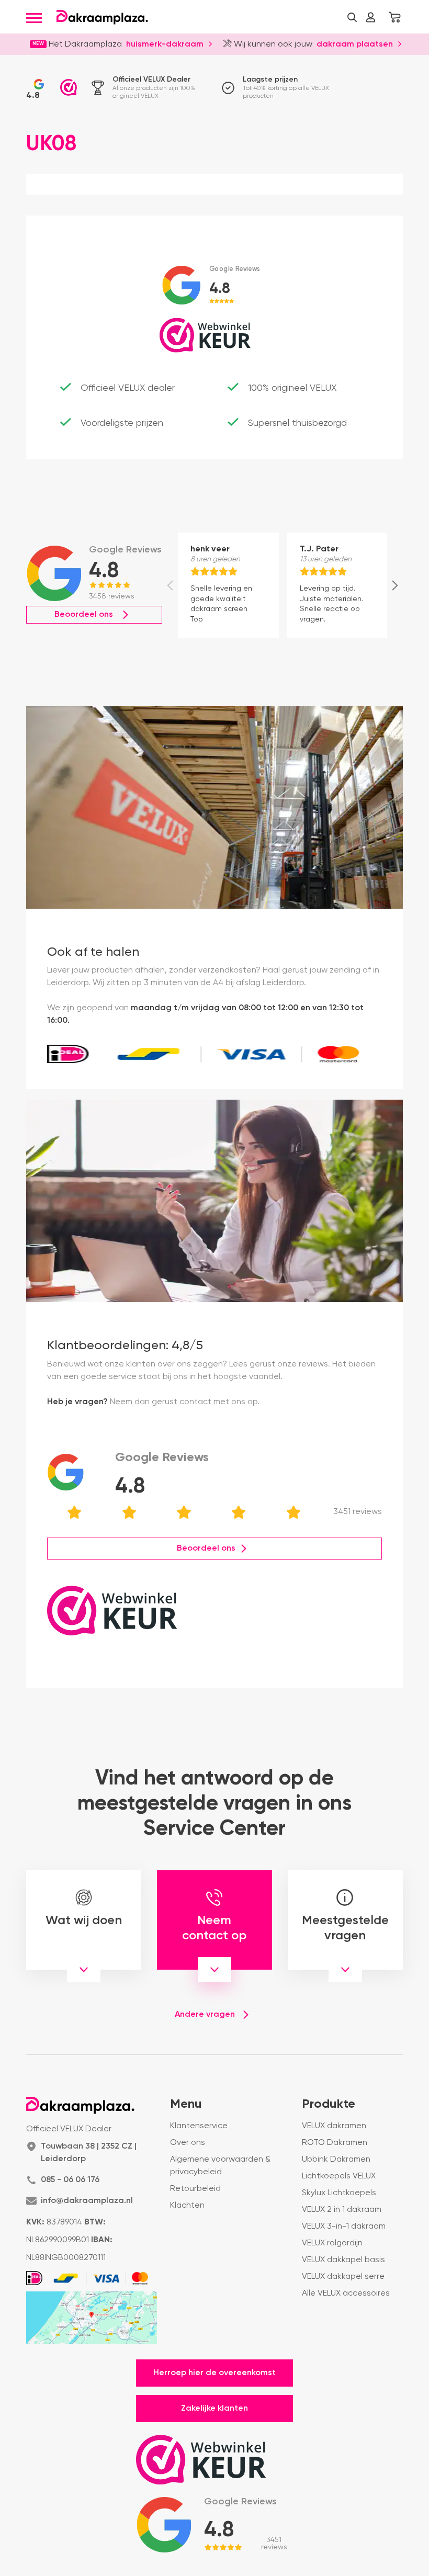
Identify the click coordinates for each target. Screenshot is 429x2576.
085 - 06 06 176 (70, 2180)
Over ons (188, 2143)
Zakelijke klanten (214, 2409)
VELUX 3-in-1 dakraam (344, 2227)
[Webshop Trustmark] (69, 87)
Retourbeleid (195, 2189)
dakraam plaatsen (355, 43)
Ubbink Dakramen (336, 2160)
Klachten (187, 2206)
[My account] (370, 17)
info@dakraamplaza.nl (87, 2201)
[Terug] (170, 585)
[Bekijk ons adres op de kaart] (92, 2318)
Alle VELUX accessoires (346, 2293)
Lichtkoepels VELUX (339, 2176)
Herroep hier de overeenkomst (214, 2373)
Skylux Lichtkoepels (339, 2193)
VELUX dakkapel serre (343, 2277)
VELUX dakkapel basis (343, 2260)
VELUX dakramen (334, 2126)
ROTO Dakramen (335, 2143)
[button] (352, 17)
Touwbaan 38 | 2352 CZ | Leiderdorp (89, 2153)
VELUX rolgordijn (332, 2243)
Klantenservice (199, 2126)
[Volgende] (395, 585)
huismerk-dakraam (165, 43)
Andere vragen (205, 2015)
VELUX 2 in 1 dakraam (342, 2210)
